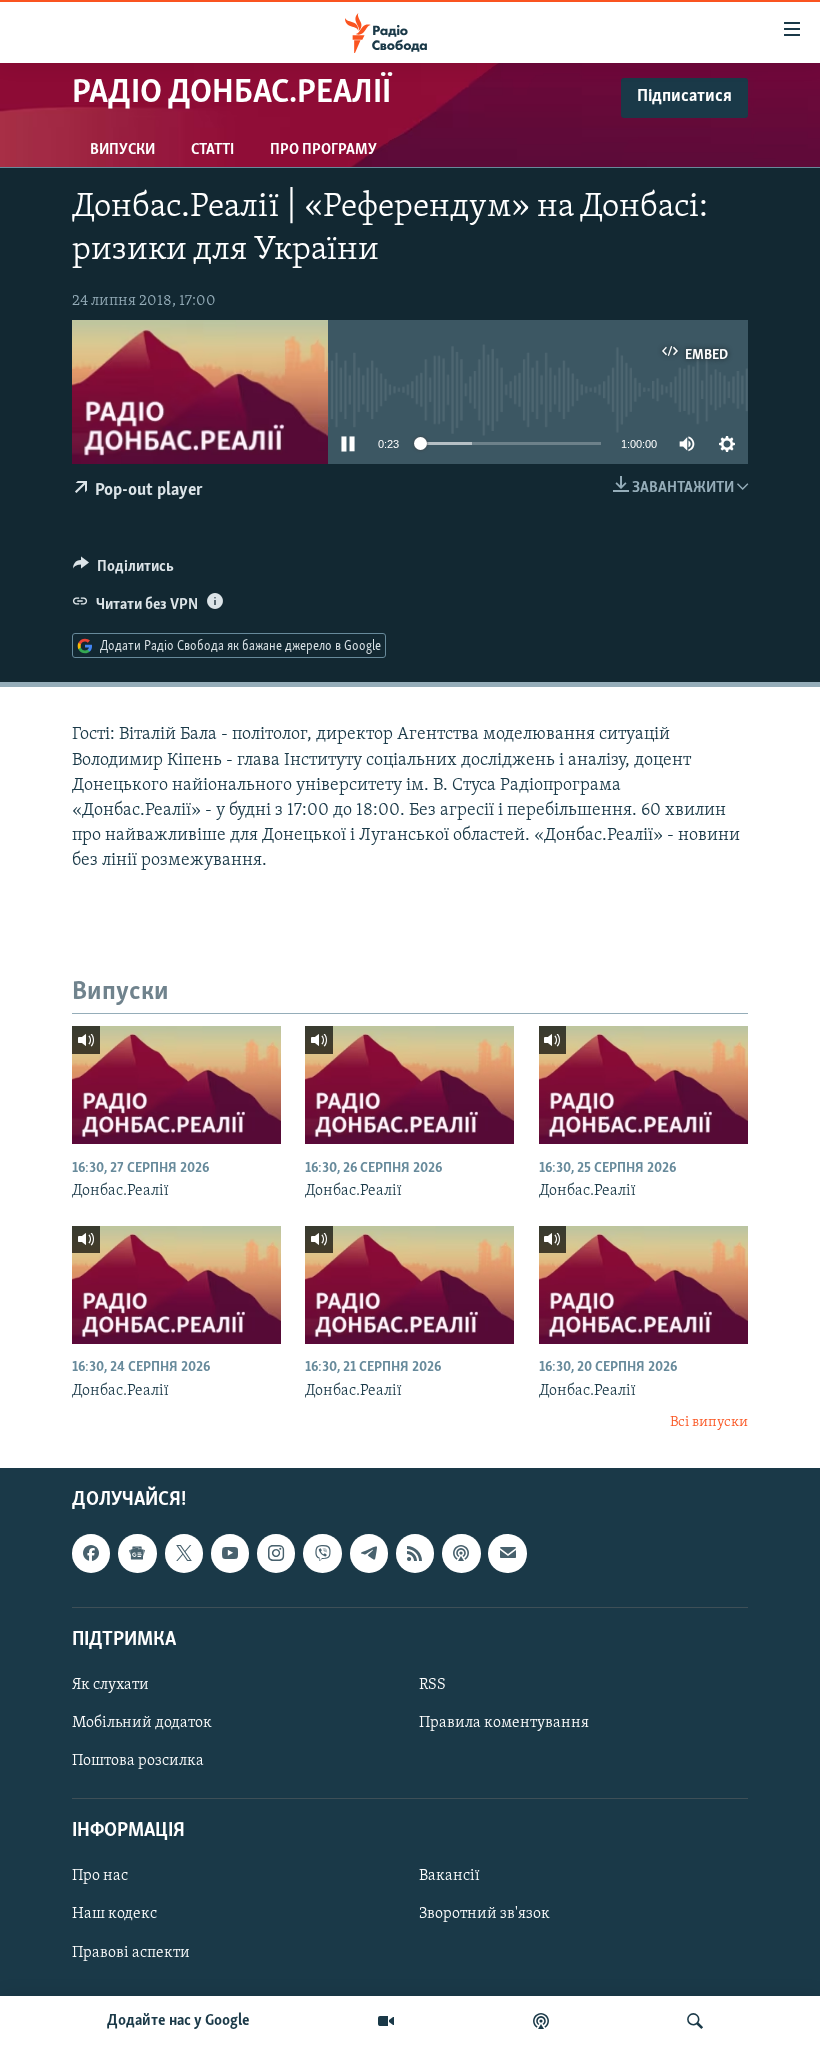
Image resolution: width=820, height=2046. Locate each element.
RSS (432, 1684)
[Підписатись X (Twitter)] (184, 1553)
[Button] (123, 571)
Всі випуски (709, 1422)
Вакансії (449, 1876)
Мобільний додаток (142, 1723)
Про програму (323, 150)
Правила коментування (504, 1723)
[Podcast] (461, 1553)
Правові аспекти (131, 1952)
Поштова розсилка (138, 1761)
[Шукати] (695, 2021)
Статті (212, 150)
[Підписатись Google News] (137, 1553)
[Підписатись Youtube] (230, 1553)
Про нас (100, 1876)
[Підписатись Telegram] (369, 1553)
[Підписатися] (507, 1553)
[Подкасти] (541, 2021)
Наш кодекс (114, 1914)
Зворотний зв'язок (484, 1914)
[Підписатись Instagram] (276, 1553)
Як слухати (110, 1684)
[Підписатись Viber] (322, 1553)
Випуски (122, 150)
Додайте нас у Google (178, 2021)
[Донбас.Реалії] (176, 1085)
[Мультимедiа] (386, 2021)
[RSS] (415, 1553)
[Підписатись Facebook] (91, 1553)
